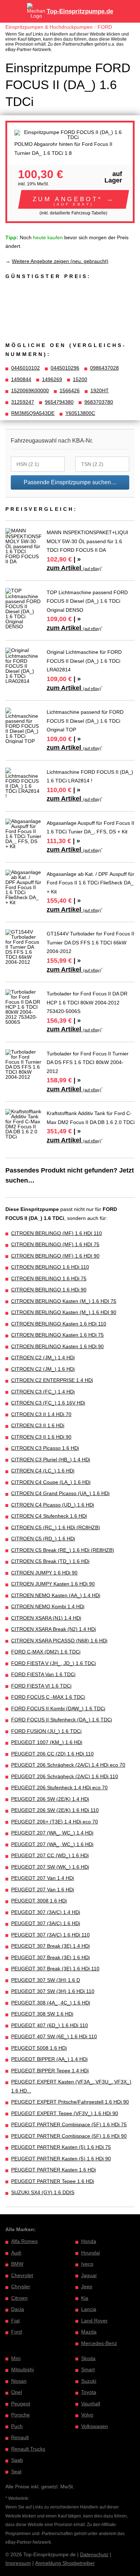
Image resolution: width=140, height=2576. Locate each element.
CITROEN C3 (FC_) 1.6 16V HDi (48, 1403)
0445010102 (25, 368)
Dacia (18, 2309)
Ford (17, 2332)
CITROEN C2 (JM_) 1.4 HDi (43, 1358)
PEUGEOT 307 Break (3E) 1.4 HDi (50, 1946)
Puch (17, 2426)
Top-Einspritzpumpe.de (80, 11)
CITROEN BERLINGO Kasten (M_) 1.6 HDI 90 (64, 1312)
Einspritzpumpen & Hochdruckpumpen (49, 27)
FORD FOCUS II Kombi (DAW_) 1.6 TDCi (58, 1708)
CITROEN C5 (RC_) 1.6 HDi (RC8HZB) (56, 1527)
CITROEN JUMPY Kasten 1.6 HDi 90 (53, 1584)
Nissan (19, 2381)
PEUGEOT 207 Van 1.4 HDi (43, 1878)
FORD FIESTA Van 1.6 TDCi (43, 1674)
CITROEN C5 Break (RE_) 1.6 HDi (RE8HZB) (63, 1550)
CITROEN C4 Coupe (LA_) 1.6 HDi (51, 1482)
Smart (88, 2369)
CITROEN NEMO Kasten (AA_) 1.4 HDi (56, 1595)
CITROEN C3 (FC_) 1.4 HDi (43, 1392)
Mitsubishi (22, 2369)
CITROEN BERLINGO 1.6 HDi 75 (49, 1278)
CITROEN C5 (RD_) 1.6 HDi (43, 1539)
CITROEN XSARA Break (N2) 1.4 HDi (53, 1629)
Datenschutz (94, 2554)
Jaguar (89, 2275)
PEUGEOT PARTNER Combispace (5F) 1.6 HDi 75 (69, 2124)
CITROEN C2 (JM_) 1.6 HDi (43, 1369)
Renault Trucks (28, 2449)
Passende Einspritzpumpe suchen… (70, 482)
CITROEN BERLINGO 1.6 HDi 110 (50, 1267)
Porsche (20, 2415)
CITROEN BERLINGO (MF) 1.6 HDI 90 (55, 1256)
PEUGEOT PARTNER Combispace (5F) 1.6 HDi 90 (69, 2136)
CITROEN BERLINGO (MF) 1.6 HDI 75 (55, 1244)
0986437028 (104, 368)
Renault (20, 2437)
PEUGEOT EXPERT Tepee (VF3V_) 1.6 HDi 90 (65, 2113)
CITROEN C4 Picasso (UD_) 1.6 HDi (53, 1505)
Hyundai (90, 2253)
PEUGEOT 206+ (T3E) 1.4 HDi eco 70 (55, 1822)
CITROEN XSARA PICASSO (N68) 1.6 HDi (59, 1641)
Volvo (87, 2415)
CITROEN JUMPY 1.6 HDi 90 (44, 1573)
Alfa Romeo (24, 2241)
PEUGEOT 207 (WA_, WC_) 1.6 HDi (52, 1844)
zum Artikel (74, 568)
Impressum (18, 2563)
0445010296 (65, 368)
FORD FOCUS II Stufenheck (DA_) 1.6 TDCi (62, 1720)
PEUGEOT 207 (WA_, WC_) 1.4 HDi (52, 1833)
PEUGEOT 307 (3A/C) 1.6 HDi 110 (50, 1935)
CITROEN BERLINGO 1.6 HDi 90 (49, 1290)
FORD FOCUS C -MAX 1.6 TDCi (48, 1697)
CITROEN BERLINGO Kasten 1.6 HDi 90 (57, 1346)
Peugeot (21, 2404)
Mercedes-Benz (99, 2343)
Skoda (88, 2358)
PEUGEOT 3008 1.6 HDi (39, 1901)
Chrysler (21, 2286)
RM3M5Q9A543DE (33, 413)
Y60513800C (80, 413)
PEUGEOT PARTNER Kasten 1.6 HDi (53, 2170)
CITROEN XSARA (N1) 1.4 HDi (46, 1618)
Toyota (89, 2392)
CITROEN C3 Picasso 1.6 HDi (45, 1448)
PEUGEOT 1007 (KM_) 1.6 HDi (47, 1742)
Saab (17, 2460)
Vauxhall (91, 2404)
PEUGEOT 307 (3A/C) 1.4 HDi (46, 1912)
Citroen (19, 2298)
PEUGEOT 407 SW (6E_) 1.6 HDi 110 (54, 2036)
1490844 (21, 379)
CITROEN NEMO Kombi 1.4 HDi (48, 1606)
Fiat (15, 2321)
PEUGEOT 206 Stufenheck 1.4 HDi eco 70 (59, 1788)
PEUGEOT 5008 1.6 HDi (39, 2048)
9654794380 (59, 402)
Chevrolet (22, 2275)
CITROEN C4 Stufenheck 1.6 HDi (49, 1516)
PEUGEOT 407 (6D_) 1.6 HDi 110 (50, 2025)
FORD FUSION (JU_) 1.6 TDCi (46, 1731)
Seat (16, 2471)
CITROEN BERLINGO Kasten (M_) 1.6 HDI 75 (64, 1301)
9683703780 (99, 402)
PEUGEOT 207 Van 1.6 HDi (43, 1890)
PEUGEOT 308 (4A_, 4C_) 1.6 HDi (51, 2003)
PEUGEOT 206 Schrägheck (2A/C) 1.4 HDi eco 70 (68, 1765)
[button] (74, 199)
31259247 (23, 402)
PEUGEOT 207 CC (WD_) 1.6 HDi (50, 1855)
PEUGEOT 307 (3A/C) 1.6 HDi (46, 1923)
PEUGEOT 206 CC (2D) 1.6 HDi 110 (52, 1754)
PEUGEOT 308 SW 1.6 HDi (42, 2014)
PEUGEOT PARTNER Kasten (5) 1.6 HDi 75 (61, 2147)
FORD (105, 27)
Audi (16, 2253)
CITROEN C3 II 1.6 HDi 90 (41, 1437)
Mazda (89, 2332)
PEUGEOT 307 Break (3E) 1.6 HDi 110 (55, 1969)
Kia (85, 2298)
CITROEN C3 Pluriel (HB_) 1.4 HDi (51, 1460)
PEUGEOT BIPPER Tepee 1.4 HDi (50, 2071)
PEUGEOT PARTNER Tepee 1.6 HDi (53, 2181)
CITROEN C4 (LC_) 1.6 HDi (43, 1471)
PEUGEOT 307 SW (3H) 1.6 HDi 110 (53, 1991)
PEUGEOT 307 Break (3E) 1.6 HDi (50, 1957)
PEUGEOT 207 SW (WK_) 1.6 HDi (50, 1867)
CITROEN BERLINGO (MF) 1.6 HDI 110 (57, 1233)
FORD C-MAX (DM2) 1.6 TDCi (46, 1652)
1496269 (52, 379)
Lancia (89, 2309)
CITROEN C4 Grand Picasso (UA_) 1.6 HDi (60, 1493)
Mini (16, 2358)
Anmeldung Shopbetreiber (65, 2563)
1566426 (70, 390)
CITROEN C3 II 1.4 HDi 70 (41, 1414)
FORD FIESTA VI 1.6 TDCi (41, 1686)
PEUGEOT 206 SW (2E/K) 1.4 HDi (50, 1799)
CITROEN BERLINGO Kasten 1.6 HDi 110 (59, 1324)
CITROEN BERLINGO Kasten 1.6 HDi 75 (57, 1335)
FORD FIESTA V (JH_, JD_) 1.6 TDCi (53, 1663)
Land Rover (94, 2321)
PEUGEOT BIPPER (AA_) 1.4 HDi (49, 2059)
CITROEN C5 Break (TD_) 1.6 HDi (50, 1561)
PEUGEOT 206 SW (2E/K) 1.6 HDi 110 (55, 1810)
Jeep (87, 2286)
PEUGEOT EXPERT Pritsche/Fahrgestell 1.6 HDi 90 (70, 2102)
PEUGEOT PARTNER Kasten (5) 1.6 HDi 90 (61, 2159)
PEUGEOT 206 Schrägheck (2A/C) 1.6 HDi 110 (65, 1776)
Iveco (87, 2264)
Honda (89, 2241)
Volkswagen (95, 2426)
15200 (80, 379)
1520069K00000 (30, 390)
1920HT (100, 390)
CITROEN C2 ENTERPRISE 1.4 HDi (52, 1380)
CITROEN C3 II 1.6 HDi (38, 1425)
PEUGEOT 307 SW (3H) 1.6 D (46, 1980)
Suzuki (89, 2381)
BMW (17, 2264)
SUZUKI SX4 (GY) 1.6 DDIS (43, 2192)
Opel (17, 2392)
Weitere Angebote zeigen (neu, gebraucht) (60, 261)
